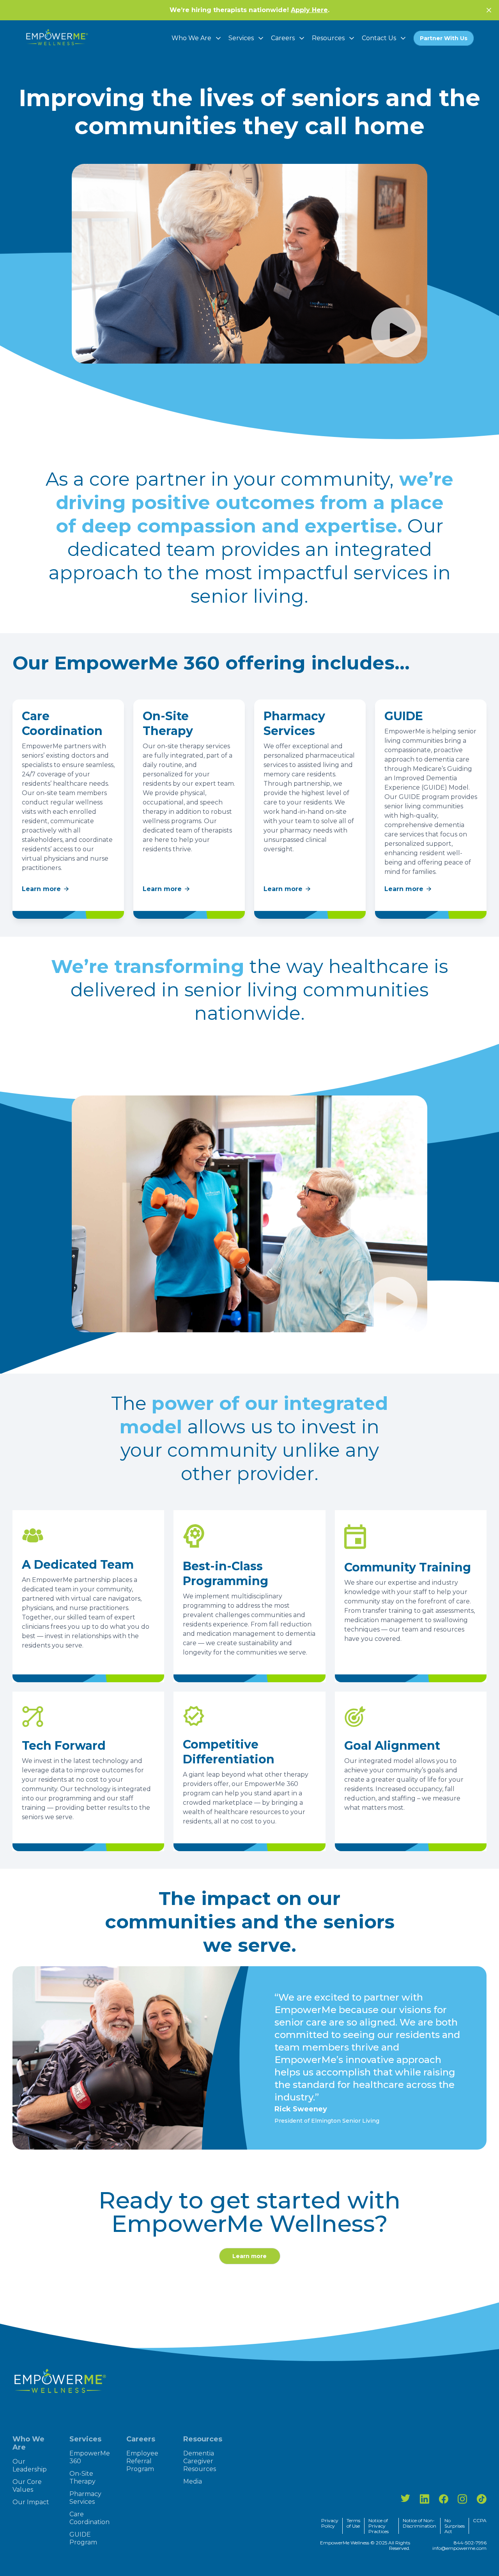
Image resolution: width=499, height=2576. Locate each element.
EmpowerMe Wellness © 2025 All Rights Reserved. (365, 2546)
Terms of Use (353, 2523)
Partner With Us (444, 38)
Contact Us (379, 38)
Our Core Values (27, 2486)
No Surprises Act (455, 2526)
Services (241, 38)
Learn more (41, 889)
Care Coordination (89, 2518)
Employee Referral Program (142, 2461)
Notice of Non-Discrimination (419, 2523)
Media (193, 2481)
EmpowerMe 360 (90, 2457)
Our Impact (31, 2502)
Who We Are (191, 38)
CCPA (480, 2521)
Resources (328, 38)
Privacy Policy (330, 2523)
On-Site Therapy (82, 2477)
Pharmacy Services (85, 2498)
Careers (283, 38)
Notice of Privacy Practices (379, 2526)
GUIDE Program (83, 2538)
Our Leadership (30, 2465)
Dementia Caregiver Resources (200, 2461)
